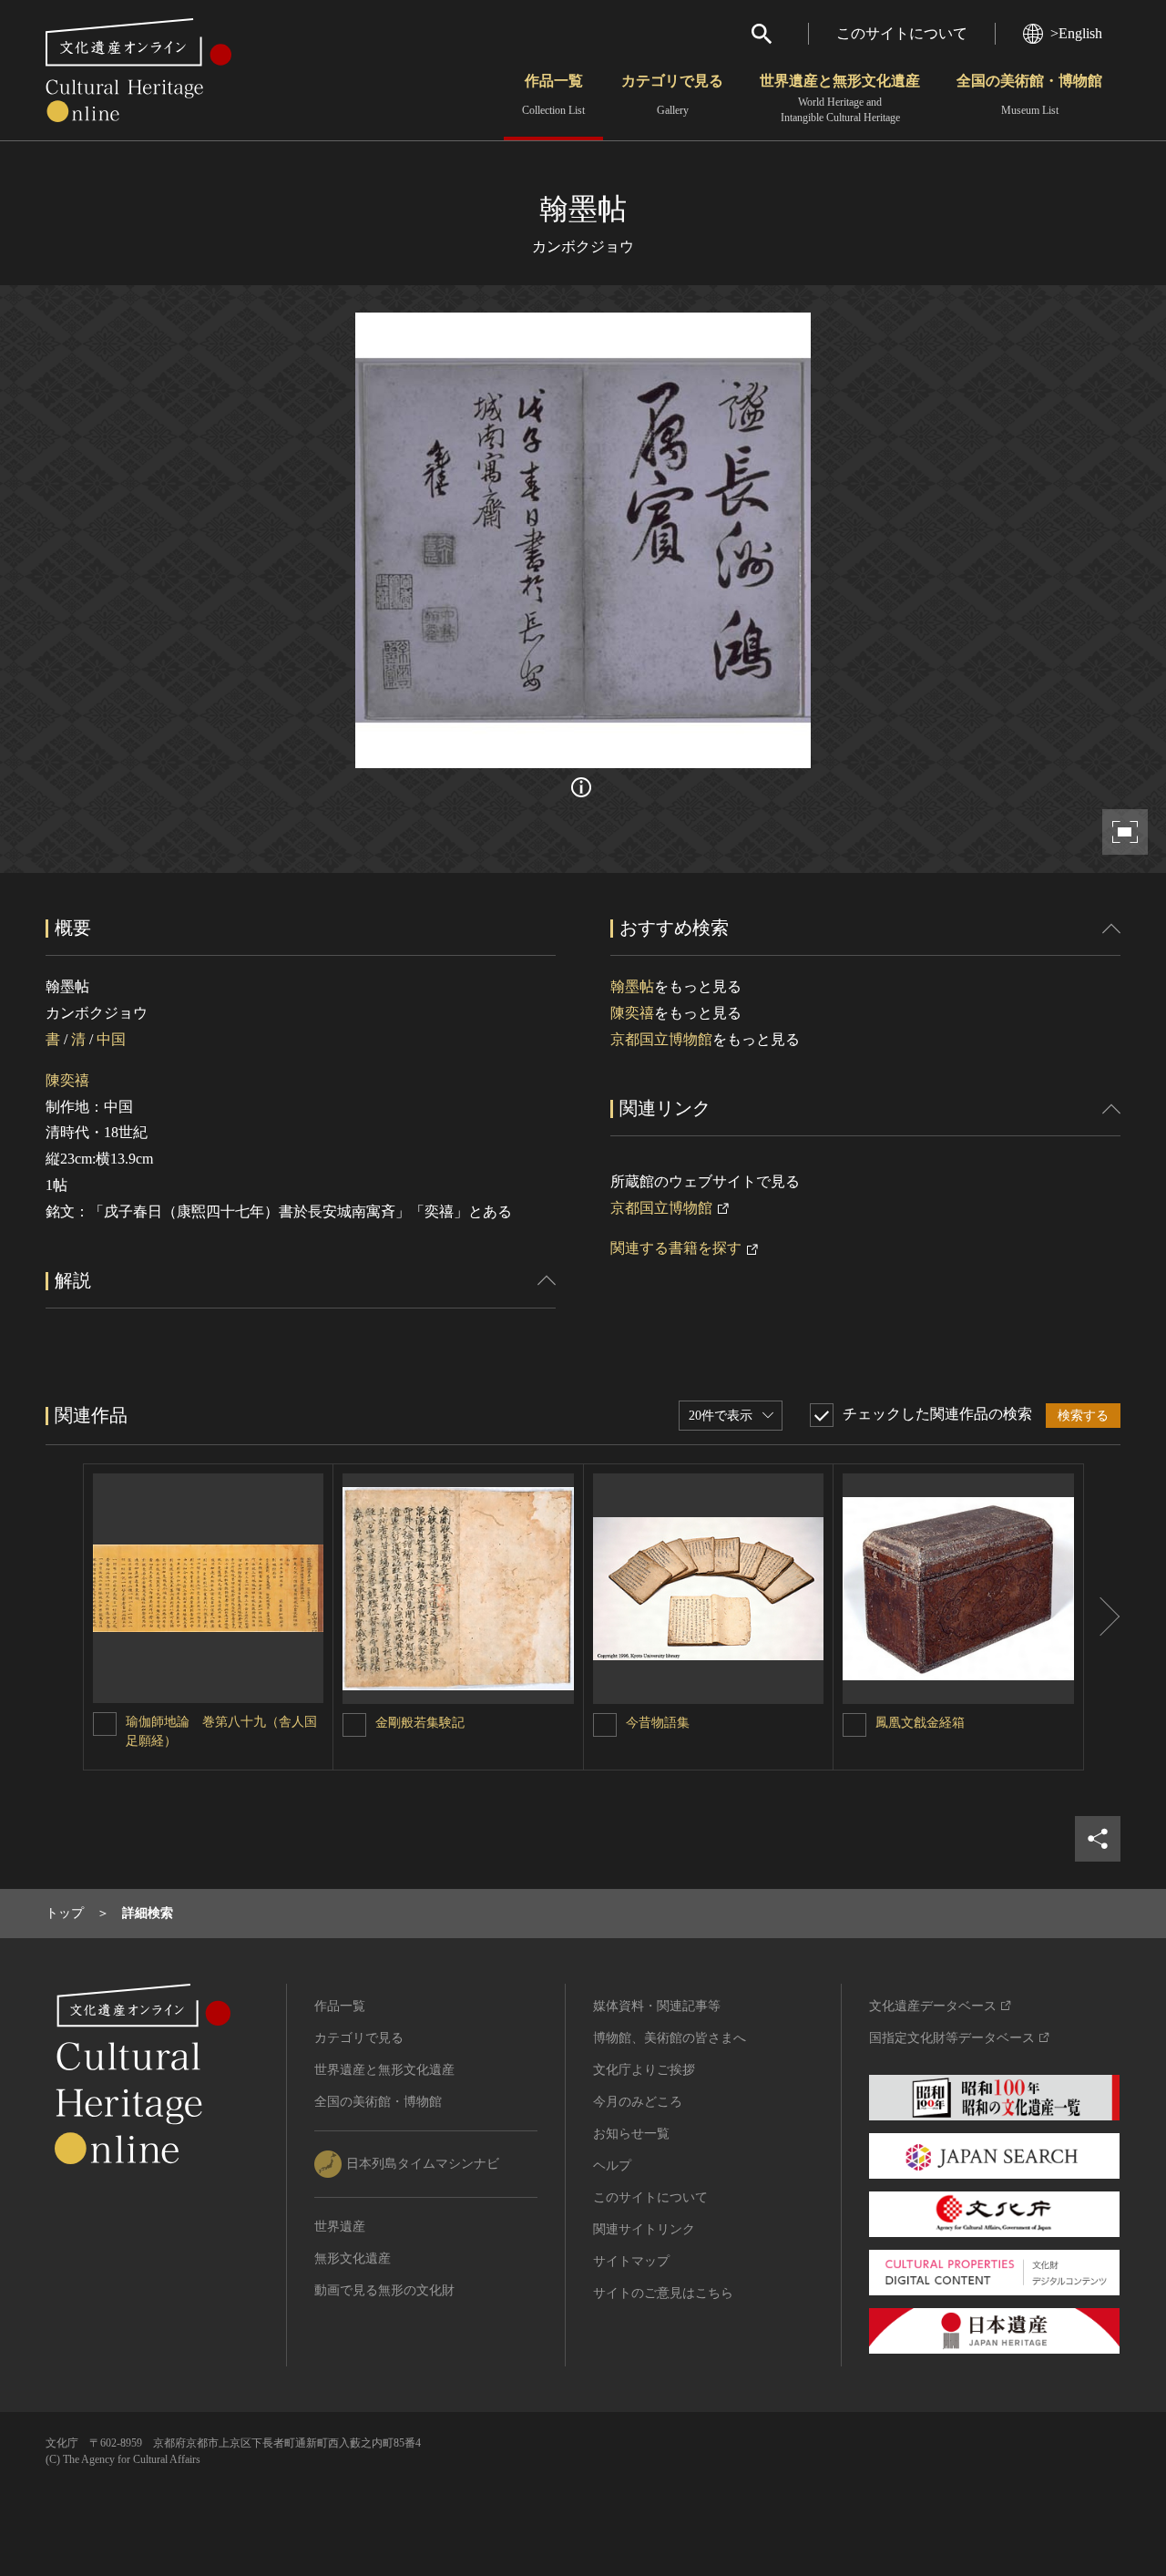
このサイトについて (902, 33)
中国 (111, 1039)
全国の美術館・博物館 (1029, 95)
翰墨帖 (632, 986)
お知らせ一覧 (631, 2134)
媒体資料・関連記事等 (657, 2006)
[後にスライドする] (1102, 1617)
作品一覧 (553, 95)
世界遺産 (340, 2227)
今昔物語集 (658, 1723)
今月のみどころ (638, 2102)
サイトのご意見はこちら (663, 2293)
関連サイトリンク (644, 2229)
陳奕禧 (67, 1080)
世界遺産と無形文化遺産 (840, 98)
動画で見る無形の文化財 (384, 2290)
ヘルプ (612, 2165)
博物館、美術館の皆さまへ (670, 2038)
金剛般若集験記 (420, 1723)
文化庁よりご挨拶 (644, 2070)
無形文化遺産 (353, 2258)
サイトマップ (631, 2261)
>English (1076, 33)
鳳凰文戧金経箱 (920, 1723)
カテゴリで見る (672, 95)
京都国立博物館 (661, 1039)
